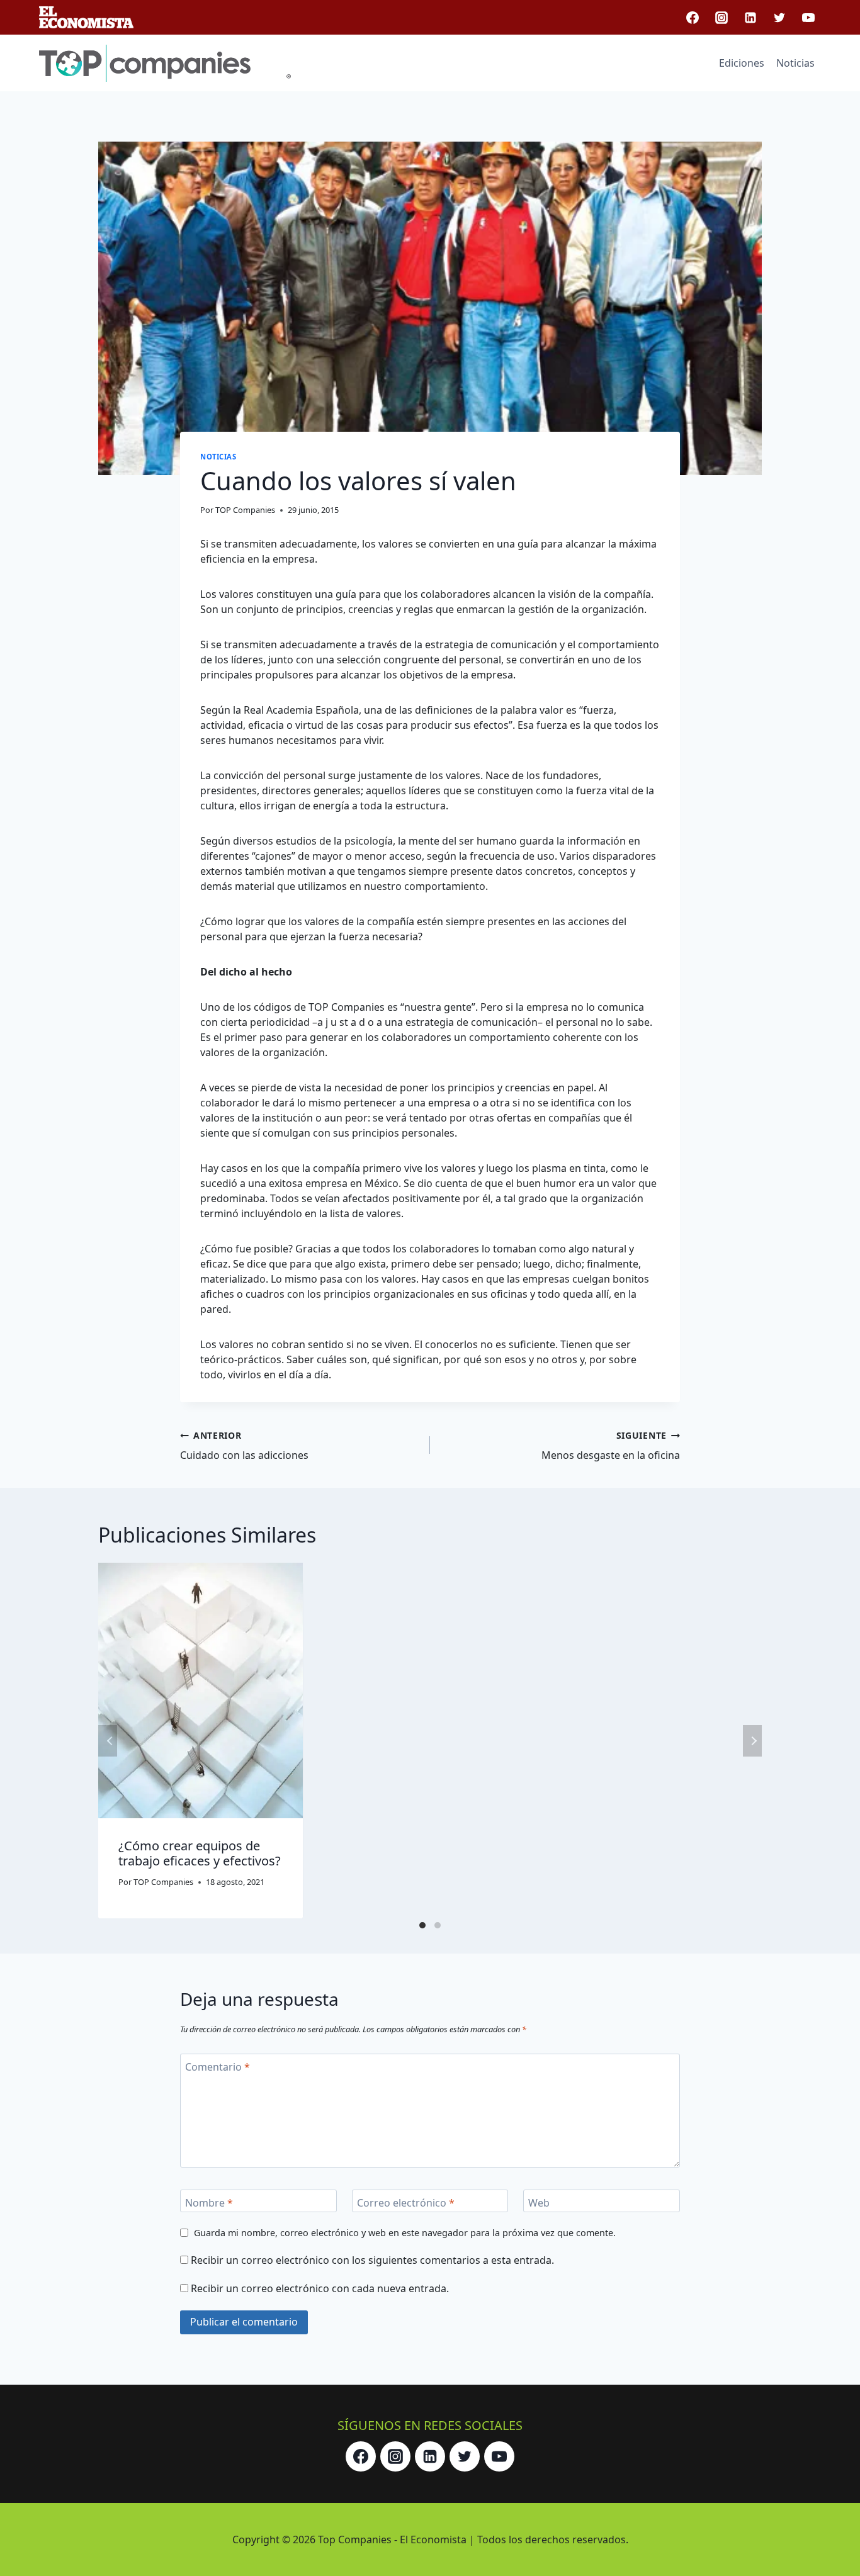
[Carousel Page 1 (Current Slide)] (422, 1925)
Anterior (108, 1741)
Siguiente (752, 1741)
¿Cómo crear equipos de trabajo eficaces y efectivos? (200, 1853)
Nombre (209, 2202)
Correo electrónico (406, 2202)
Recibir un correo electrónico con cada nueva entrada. (320, 2288)
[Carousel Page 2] (438, 1925)
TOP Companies (245, 510)
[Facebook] (693, 18)
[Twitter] (779, 18)
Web (539, 2202)
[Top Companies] (165, 63)
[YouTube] (808, 18)
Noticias (795, 63)
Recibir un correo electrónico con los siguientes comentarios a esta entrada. (372, 2260)
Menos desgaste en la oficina (611, 1446)
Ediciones (742, 63)
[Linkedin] (750, 18)
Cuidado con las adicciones (244, 1446)
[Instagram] (721, 18)
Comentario (218, 2067)
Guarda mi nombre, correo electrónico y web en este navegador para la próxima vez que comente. (405, 2233)
